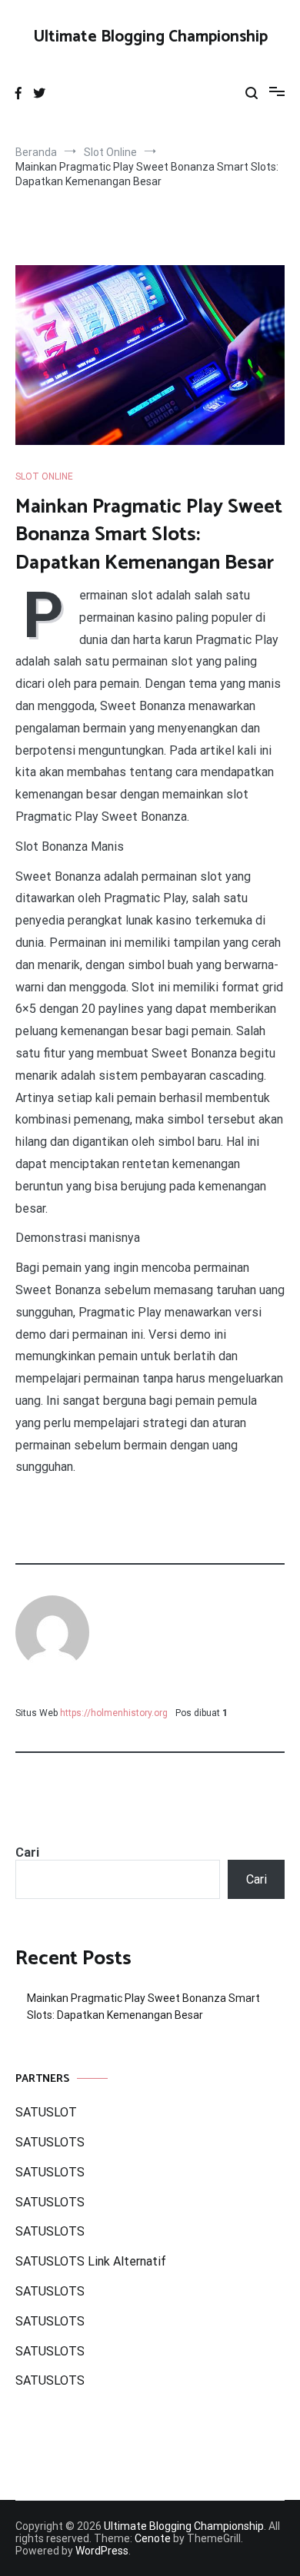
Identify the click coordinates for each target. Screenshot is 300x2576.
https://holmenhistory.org (114, 1713)
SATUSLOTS (50, 2142)
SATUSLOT (46, 2112)
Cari (27, 1852)
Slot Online (44, 476)
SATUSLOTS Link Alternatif (91, 2261)
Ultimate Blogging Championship (150, 37)
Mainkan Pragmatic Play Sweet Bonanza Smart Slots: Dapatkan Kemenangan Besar (143, 2007)
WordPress (102, 2551)
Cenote (153, 2538)
